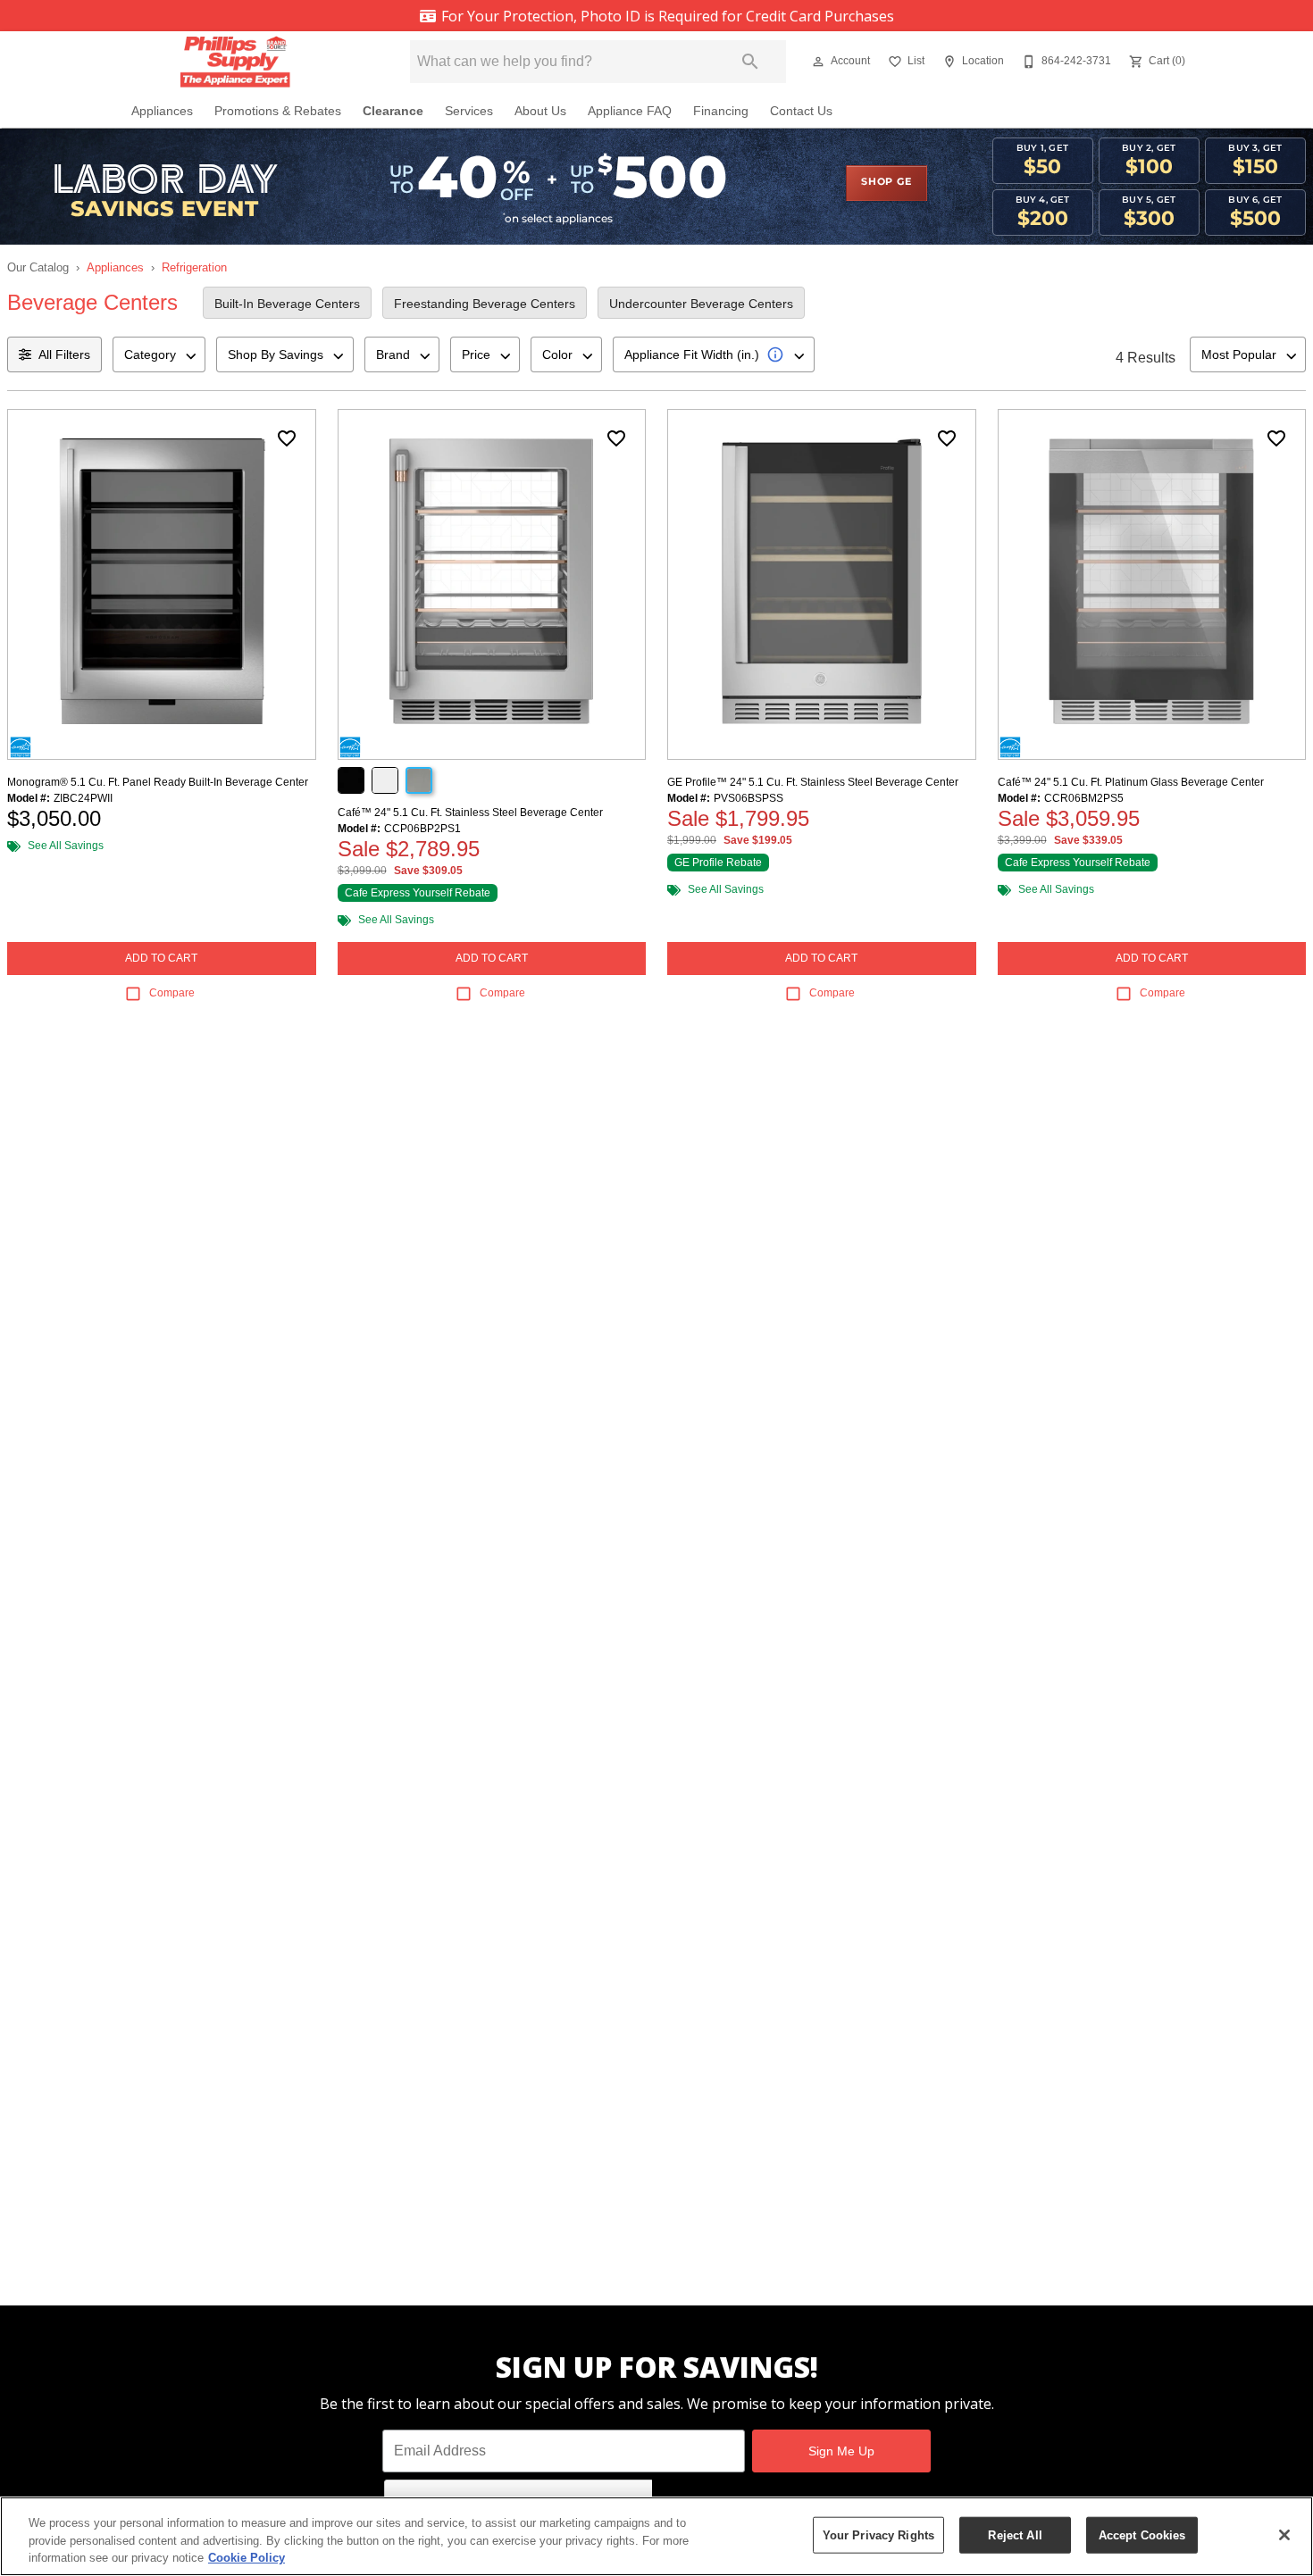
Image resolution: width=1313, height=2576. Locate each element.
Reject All (1015, 2534)
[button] (818, 62)
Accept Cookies (1142, 2534)
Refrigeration (194, 267)
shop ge (886, 182)
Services (469, 111)
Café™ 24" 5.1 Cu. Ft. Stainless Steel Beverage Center (470, 813)
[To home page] (243, 62)
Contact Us (801, 111)
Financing (721, 111)
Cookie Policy (247, 2558)
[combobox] (159, 354)
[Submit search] (750, 62)
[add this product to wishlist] (287, 438)
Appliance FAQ (630, 111)
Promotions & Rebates (278, 111)
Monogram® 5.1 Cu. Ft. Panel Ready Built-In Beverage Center (158, 782)
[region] (656, 2536)
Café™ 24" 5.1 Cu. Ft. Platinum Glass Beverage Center (1131, 782)
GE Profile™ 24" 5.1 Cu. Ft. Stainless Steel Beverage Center (813, 782)
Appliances (162, 111)
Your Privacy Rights (878, 2534)
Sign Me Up (841, 2451)
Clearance (393, 111)
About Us (540, 111)
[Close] (1284, 2535)
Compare (172, 993)
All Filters (64, 354)
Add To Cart (161, 958)
